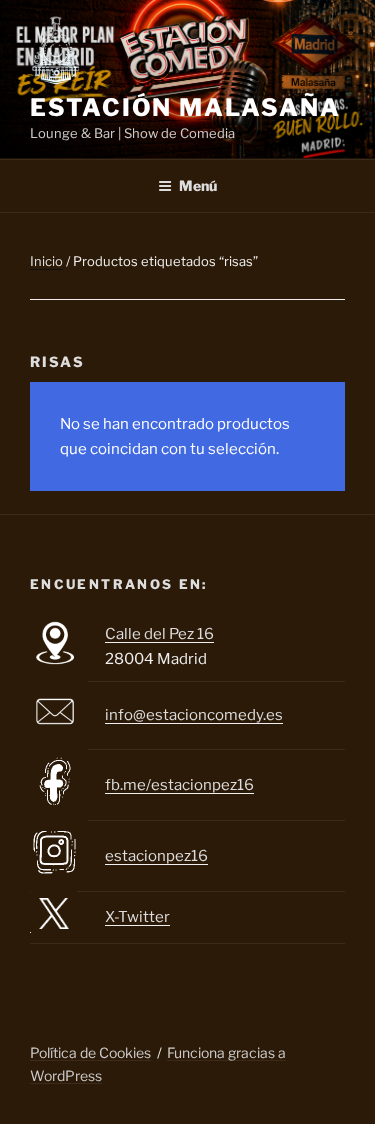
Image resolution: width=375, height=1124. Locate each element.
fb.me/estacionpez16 (179, 785)
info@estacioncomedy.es (194, 715)
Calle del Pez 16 (159, 634)
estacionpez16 (156, 856)
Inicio (46, 261)
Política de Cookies (90, 1052)
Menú (198, 185)
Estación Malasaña (185, 107)
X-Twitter (137, 917)
